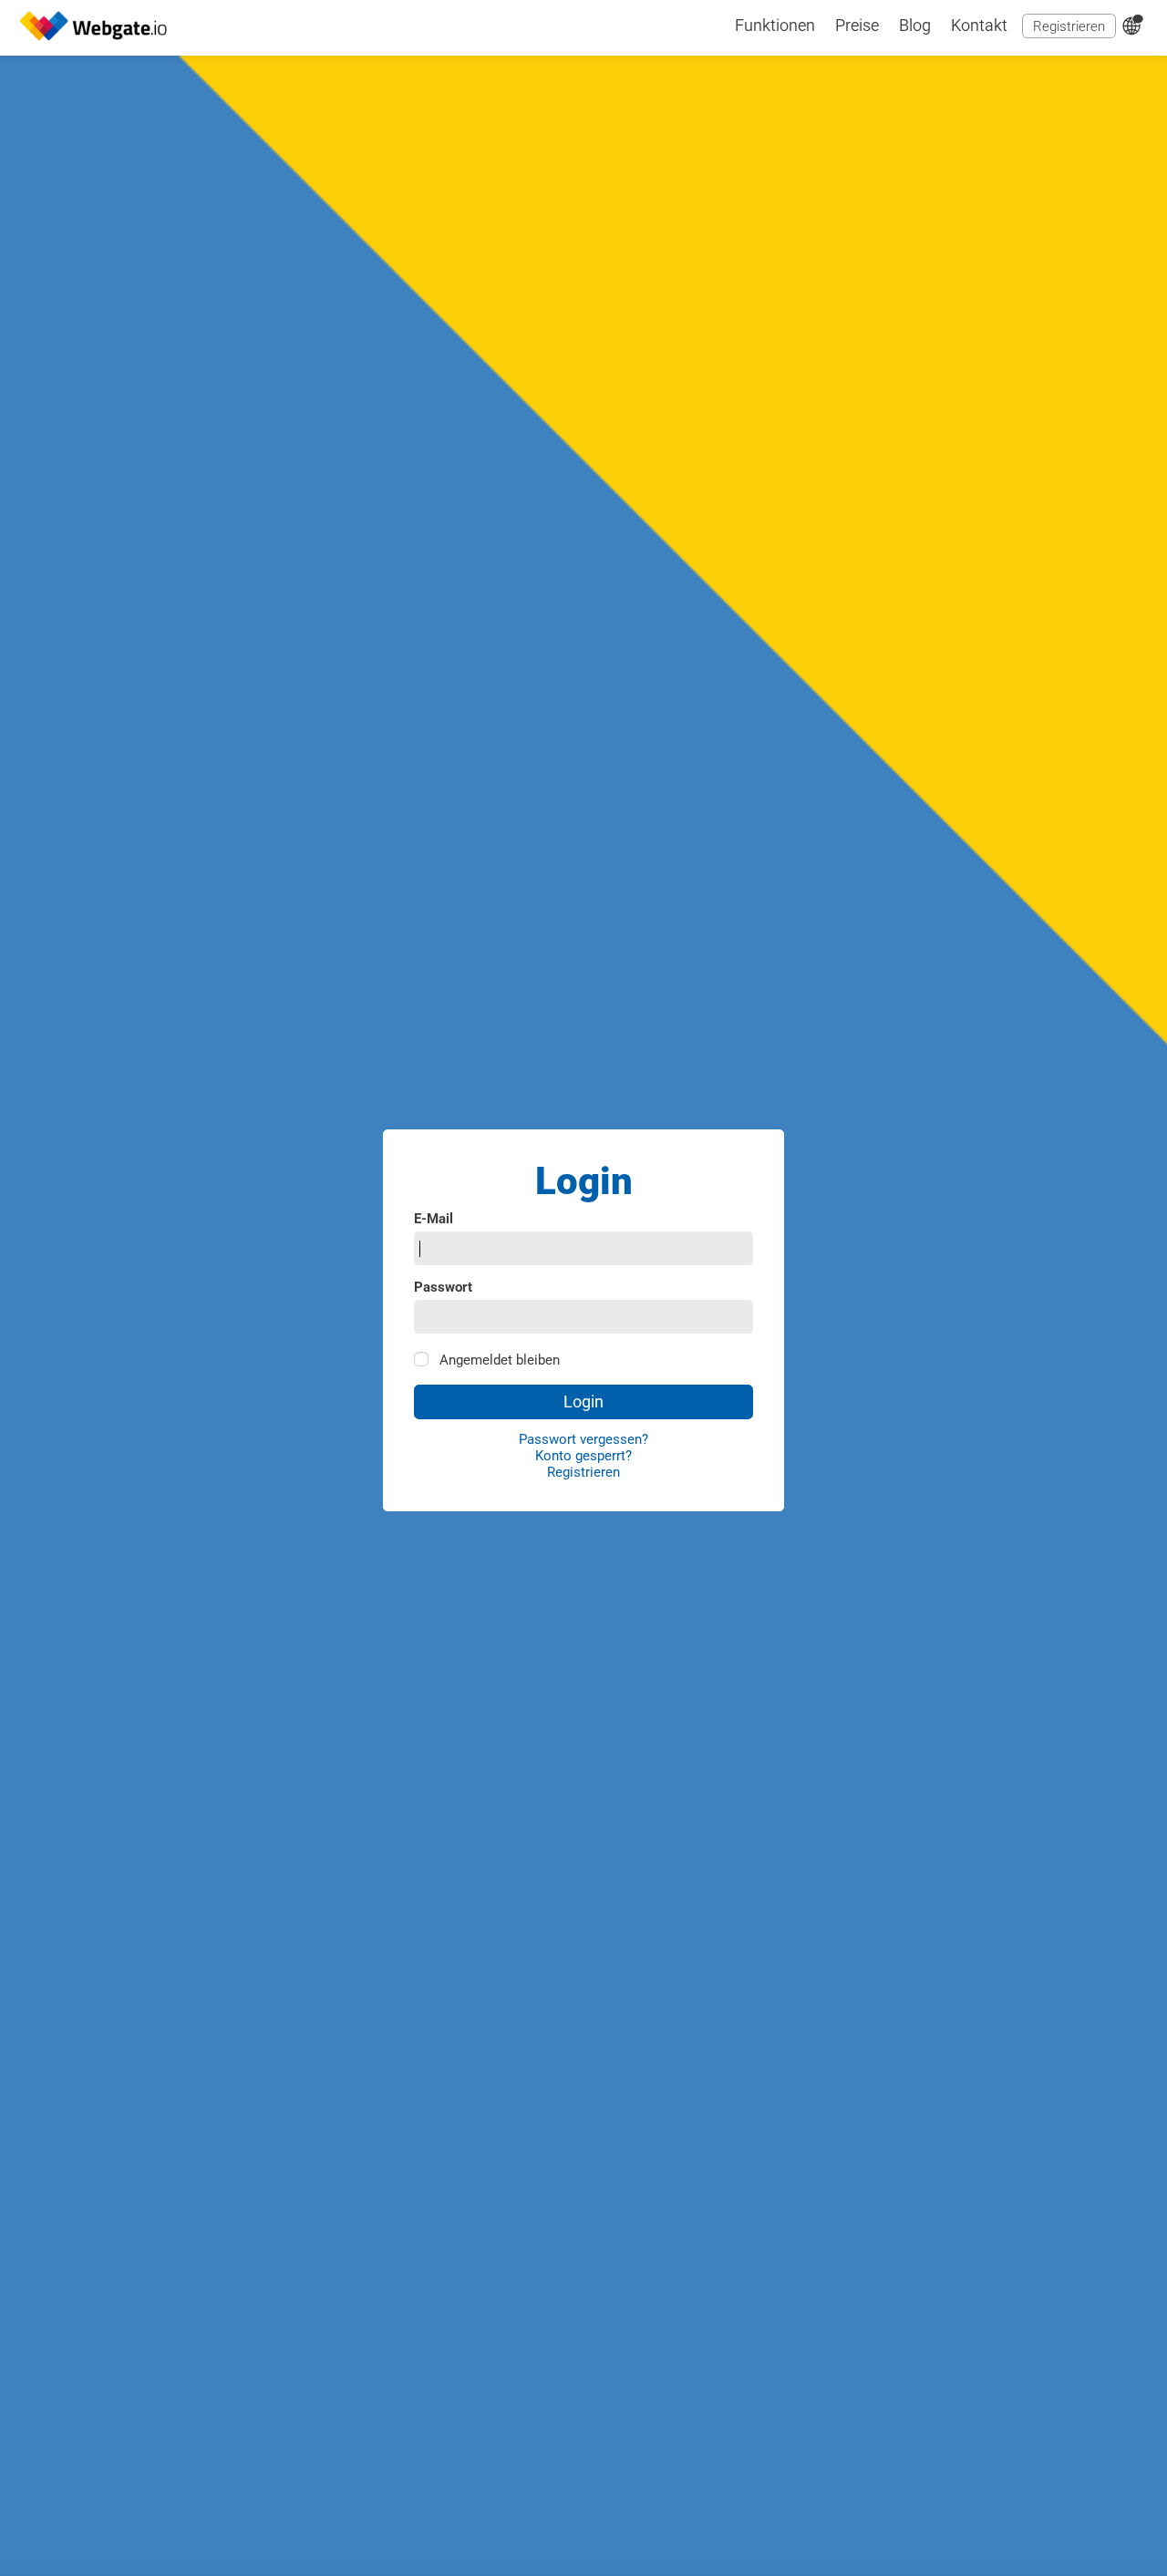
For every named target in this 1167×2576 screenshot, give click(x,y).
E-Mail (434, 1220)
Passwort (443, 1288)
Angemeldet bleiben (500, 1360)
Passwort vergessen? (583, 1439)
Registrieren (1069, 26)
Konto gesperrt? (583, 1456)
